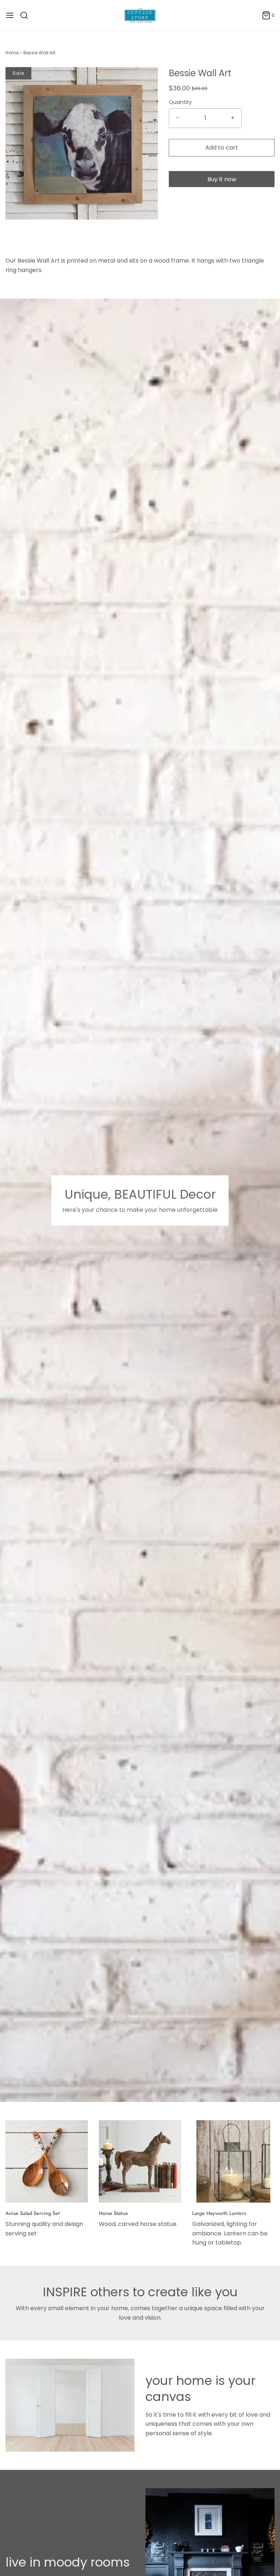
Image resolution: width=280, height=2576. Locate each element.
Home (12, 53)
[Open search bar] (27, 15)
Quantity (180, 102)
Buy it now (222, 179)
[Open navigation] (10, 15)
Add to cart (222, 148)
